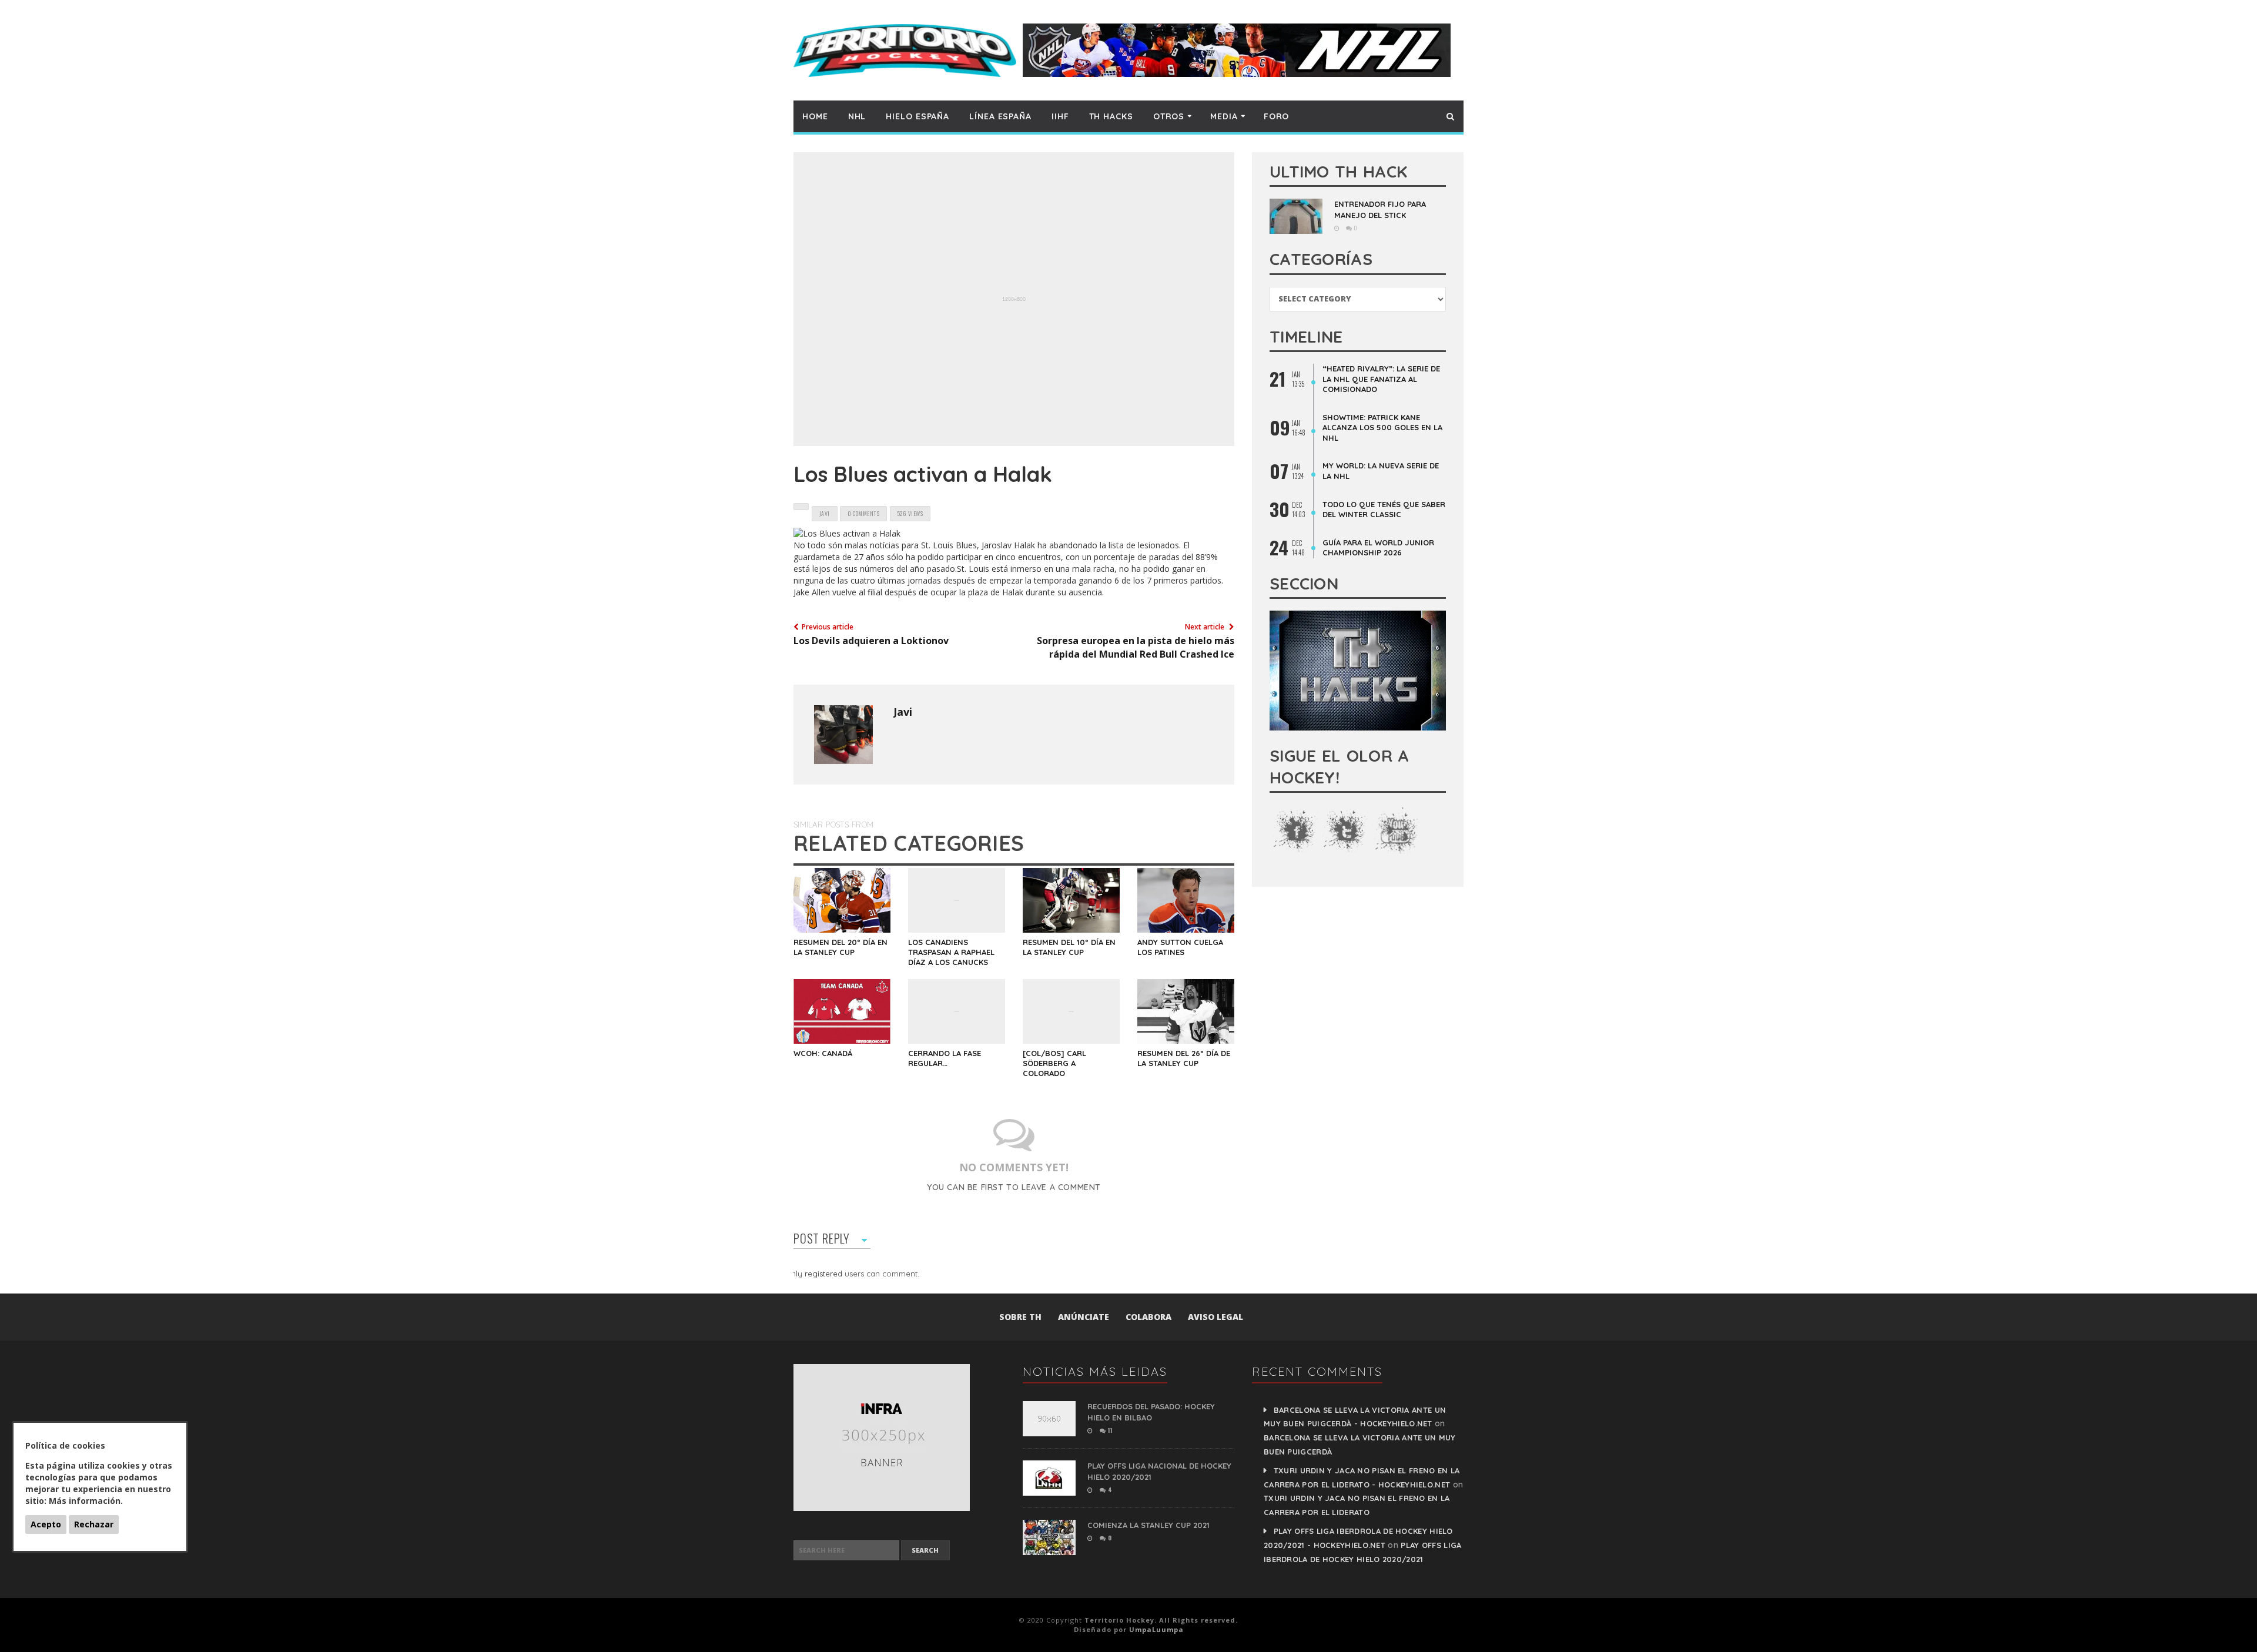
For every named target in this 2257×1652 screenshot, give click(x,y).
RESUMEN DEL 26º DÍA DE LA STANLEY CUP (1184, 1058)
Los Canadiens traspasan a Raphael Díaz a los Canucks (951, 952)
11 (1109, 1430)
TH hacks (1111, 116)
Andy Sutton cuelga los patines (1180, 947)
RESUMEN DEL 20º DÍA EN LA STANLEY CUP (840, 947)
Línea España (1000, 116)
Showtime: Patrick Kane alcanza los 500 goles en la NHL (1382, 428)
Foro (1277, 116)
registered (825, 1274)
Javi (903, 712)
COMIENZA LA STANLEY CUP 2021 (1148, 1525)
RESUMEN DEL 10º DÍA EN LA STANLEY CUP (1069, 947)
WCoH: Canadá (823, 1053)
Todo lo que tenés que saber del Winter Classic (1384, 510)
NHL (857, 116)
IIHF (1060, 116)
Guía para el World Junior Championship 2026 (1378, 548)
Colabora (1148, 1317)
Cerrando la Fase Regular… (945, 1058)
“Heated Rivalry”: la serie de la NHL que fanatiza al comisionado (1381, 379)
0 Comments (863, 513)
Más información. (86, 1501)
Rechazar (94, 1524)
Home (815, 116)
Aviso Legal (1215, 1317)
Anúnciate (1084, 1317)
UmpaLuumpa (1156, 1629)
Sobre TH (1020, 1317)
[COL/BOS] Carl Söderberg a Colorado (1054, 1063)
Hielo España (917, 116)
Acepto (46, 1524)
